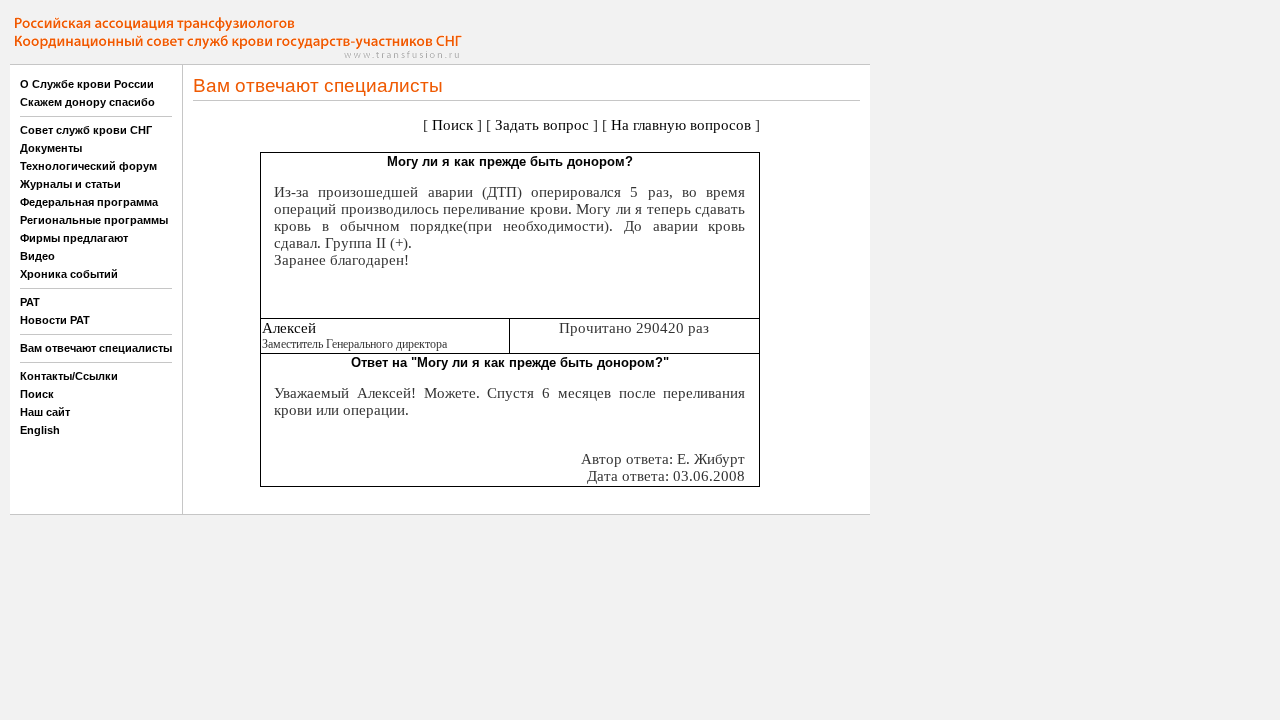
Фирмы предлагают (74, 238)
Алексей (289, 328)
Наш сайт (45, 412)
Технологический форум (88, 166)
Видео (37, 256)
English (40, 430)
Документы (51, 148)
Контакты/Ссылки (69, 376)
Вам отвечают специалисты (96, 348)
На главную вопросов (681, 125)
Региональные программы (94, 220)
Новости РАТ (55, 320)
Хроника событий (69, 274)
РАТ (30, 302)
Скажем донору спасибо (87, 102)
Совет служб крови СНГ (86, 130)
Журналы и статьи (70, 184)
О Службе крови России (87, 84)
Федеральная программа (89, 202)
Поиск (37, 394)
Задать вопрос (542, 125)
